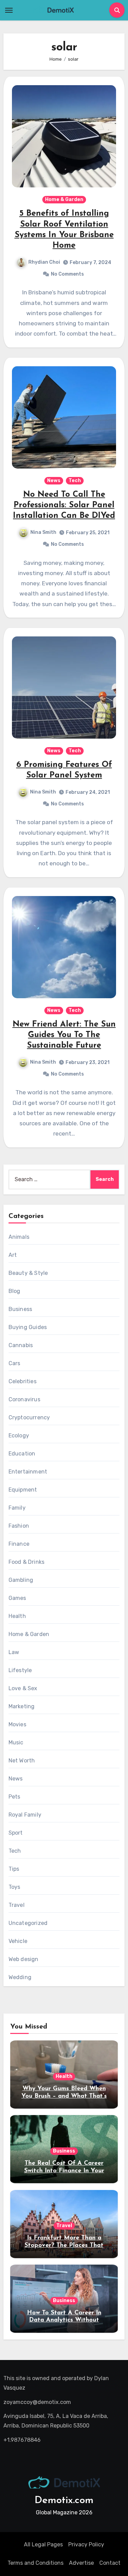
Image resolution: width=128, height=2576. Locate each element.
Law (14, 1652)
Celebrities (23, 1381)
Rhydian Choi (44, 262)
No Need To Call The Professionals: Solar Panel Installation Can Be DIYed (64, 505)
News (54, 481)
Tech (75, 481)
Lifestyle (20, 1670)
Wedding (20, 1977)
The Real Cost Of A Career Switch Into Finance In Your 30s (64, 2171)
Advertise (81, 2563)
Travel (17, 1905)
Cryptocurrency (29, 1417)
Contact (110, 2563)
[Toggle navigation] (9, 10)
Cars (15, 1363)
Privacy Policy (86, 2544)
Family (17, 1508)
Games (17, 1598)
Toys (15, 1887)
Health (17, 1616)
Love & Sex (23, 1688)
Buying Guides (28, 1327)
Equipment (23, 1490)
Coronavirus (24, 1399)
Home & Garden (64, 199)
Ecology (19, 1436)
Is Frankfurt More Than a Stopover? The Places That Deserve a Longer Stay (64, 2245)
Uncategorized (28, 1923)
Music (16, 1742)
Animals (19, 1237)
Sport (16, 1833)
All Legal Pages (43, 2544)
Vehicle (18, 1941)
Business (20, 1309)
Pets (15, 1797)
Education (22, 1454)
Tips (14, 1869)
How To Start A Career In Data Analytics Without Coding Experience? (64, 2320)
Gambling (21, 1580)
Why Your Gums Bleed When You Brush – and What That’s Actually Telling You (64, 2096)
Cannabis (21, 1345)
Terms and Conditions (35, 2563)
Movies (17, 1724)
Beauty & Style (28, 1273)
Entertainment (28, 1472)
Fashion (19, 1526)
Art (13, 1255)
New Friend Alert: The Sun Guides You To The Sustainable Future (64, 1035)
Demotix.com (64, 2501)
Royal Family (25, 1815)
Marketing (22, 1706)
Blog (15, 1291)
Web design (24, 1959)
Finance (19, 1544)
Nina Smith (43, 532)
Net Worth (22, 1761)
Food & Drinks (27, 1562)
